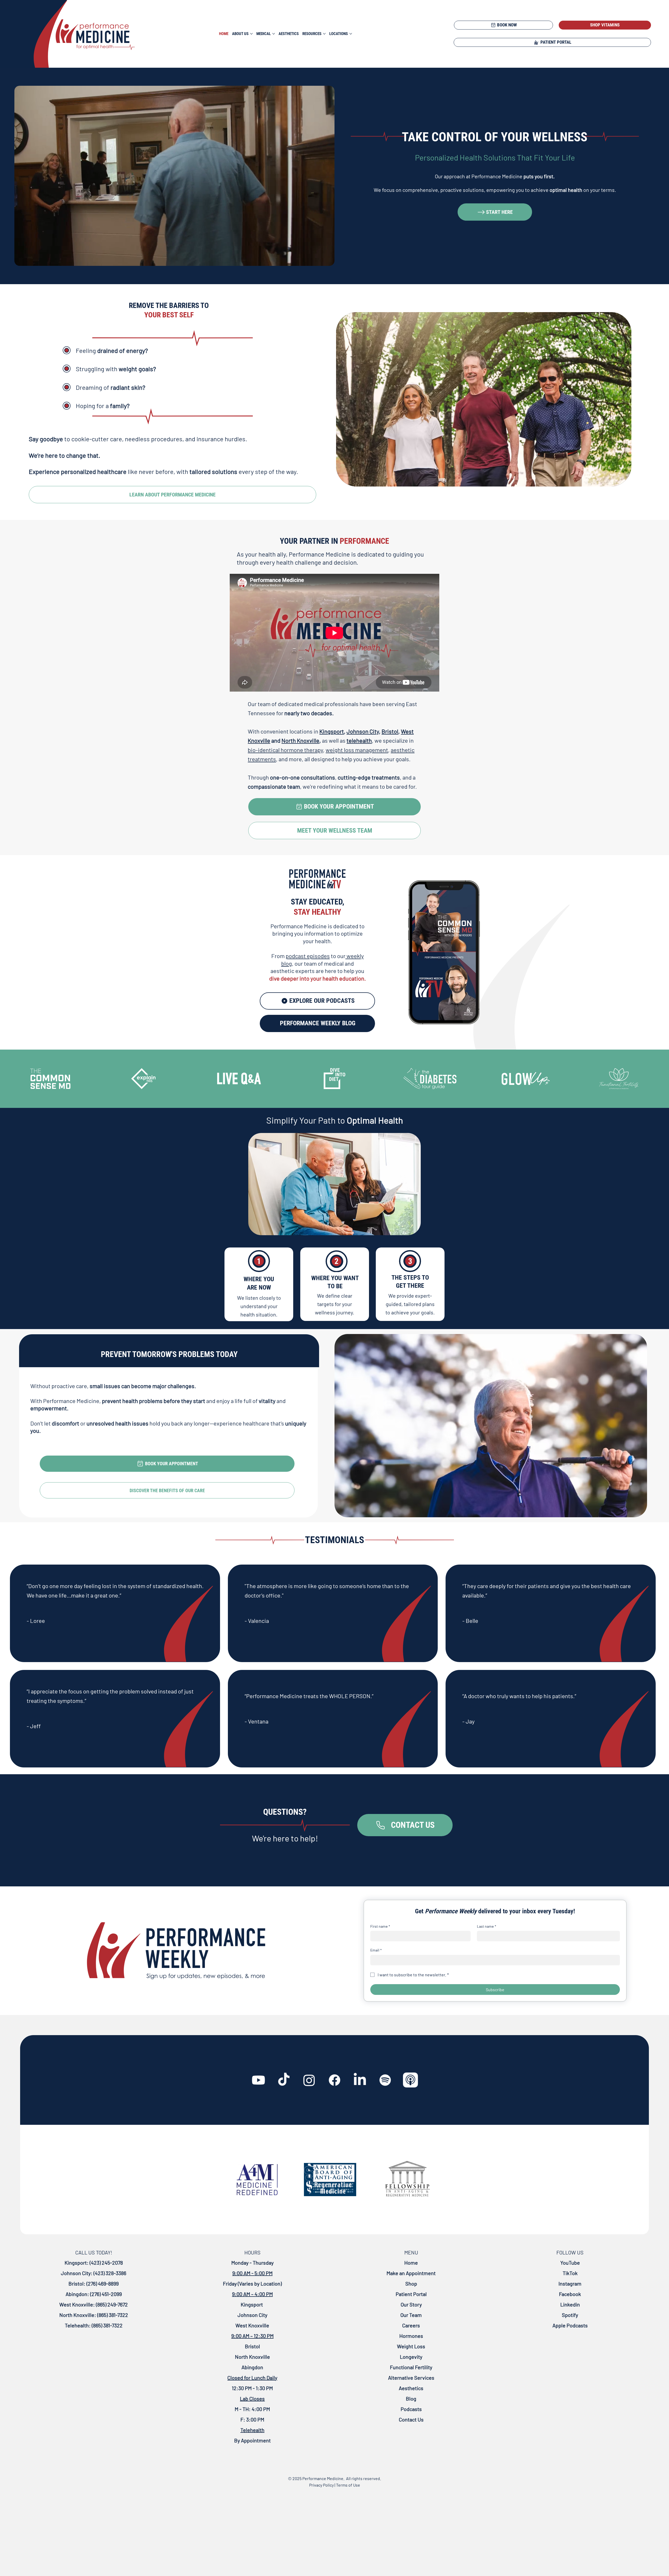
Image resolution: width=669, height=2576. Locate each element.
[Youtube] (258, 2080)
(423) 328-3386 (110, 2273)
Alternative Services (411, 2378)
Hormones (411, 2336)
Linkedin (570, 2304)
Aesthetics (411, 2388)
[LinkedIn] (360, 2080)
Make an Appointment (411, 2273)
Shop (411, 2283)
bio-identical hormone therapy (285, 750)
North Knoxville (300, 740)
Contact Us (411, 2419)
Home (411, 2263)
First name (380, 1926)
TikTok (570, 2273)
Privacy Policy (321, 2485)
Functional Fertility (411, 2367)
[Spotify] (385, 2080)
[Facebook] (334, 2080)
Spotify (570, 2315)
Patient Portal (411, 2294)
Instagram (570, 2283)
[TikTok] (284, 2080)
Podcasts (411, 2409)
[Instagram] (309, 2080)
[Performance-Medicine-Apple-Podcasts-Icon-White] (411, 2080)
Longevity (411, 2357)
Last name (487, 1926)
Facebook (570, 2294)
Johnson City (363, 731)
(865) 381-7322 (112, 2315)
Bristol (390, 731)
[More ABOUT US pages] (251, 34)
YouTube (570, 2263)
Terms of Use (348, 2485)
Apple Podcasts (570, 2325)
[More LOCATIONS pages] (351, 34)
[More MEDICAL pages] (274, 34)
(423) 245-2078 (106, 2263)
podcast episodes (308, 956)
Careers (411, 2325)
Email (376, 1950)
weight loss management (357, 750)
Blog (411, 2398)
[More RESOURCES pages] (324, 34)
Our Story (411, 2304)
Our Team (411, 2315)
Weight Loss (411, 2346)
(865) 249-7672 (111, 2304)
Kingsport (332, 731)
